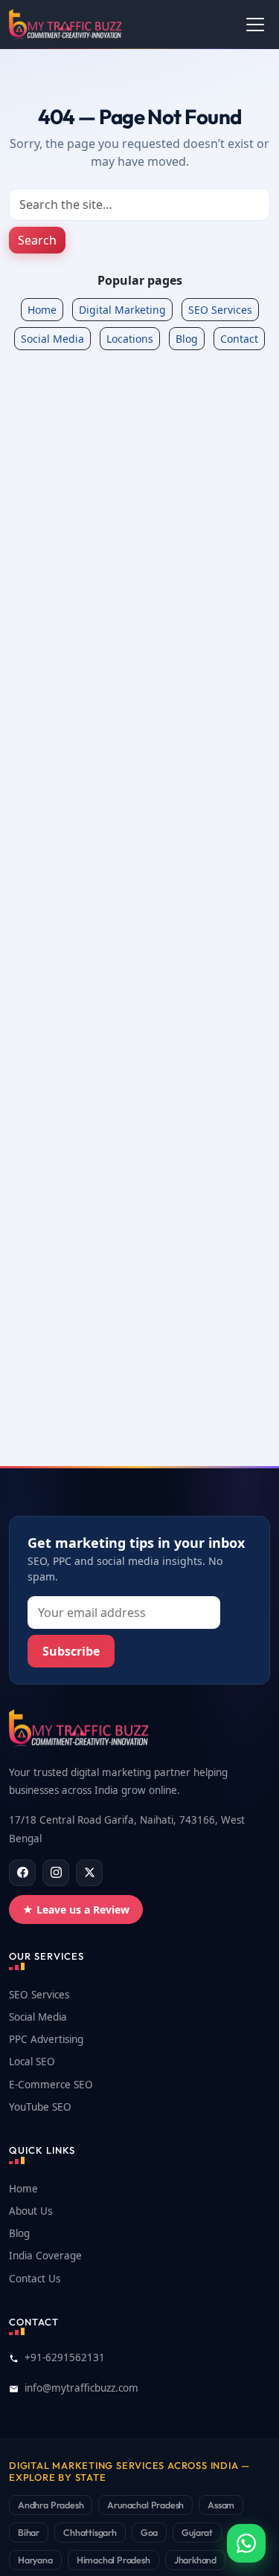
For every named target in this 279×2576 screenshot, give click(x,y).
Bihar (29, 2532)
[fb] (22, 1873)
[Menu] (255, 25)
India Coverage (45, 2256)
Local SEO (32, 2062)
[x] (89, 1873)
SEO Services (220, 310)
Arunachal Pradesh (145, 2505)
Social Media (52, 339)
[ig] (56, 1873)
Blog (187, 339)
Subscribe (71, 1651)
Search (37, 240)
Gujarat (197, 2532)
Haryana (35, 2560)
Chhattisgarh (90, 2532)
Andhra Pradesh (51, 2505)
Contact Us (35, 2279)
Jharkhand (195, 2560)
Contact (239, 339)
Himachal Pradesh (113, 2560)
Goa (149, 2532)
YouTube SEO (40, 2107)
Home (42, 310)
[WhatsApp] (246, 2543)
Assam (221, 2505)
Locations (130, 339)
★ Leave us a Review (76, 1910)
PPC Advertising (46, 2039)
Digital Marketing (122, 310)
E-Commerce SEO (51, 2085)
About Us (31, 2211)
